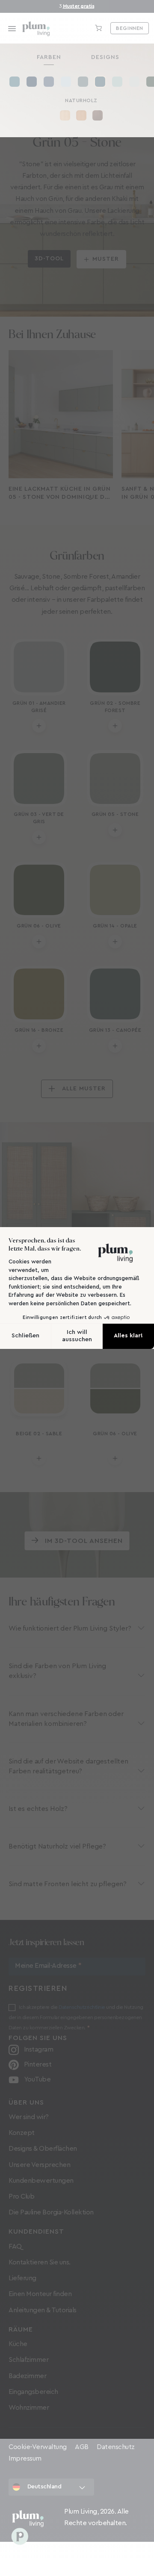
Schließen (25, 1336)
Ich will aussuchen (77, 1336)
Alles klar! (128, 1336)
